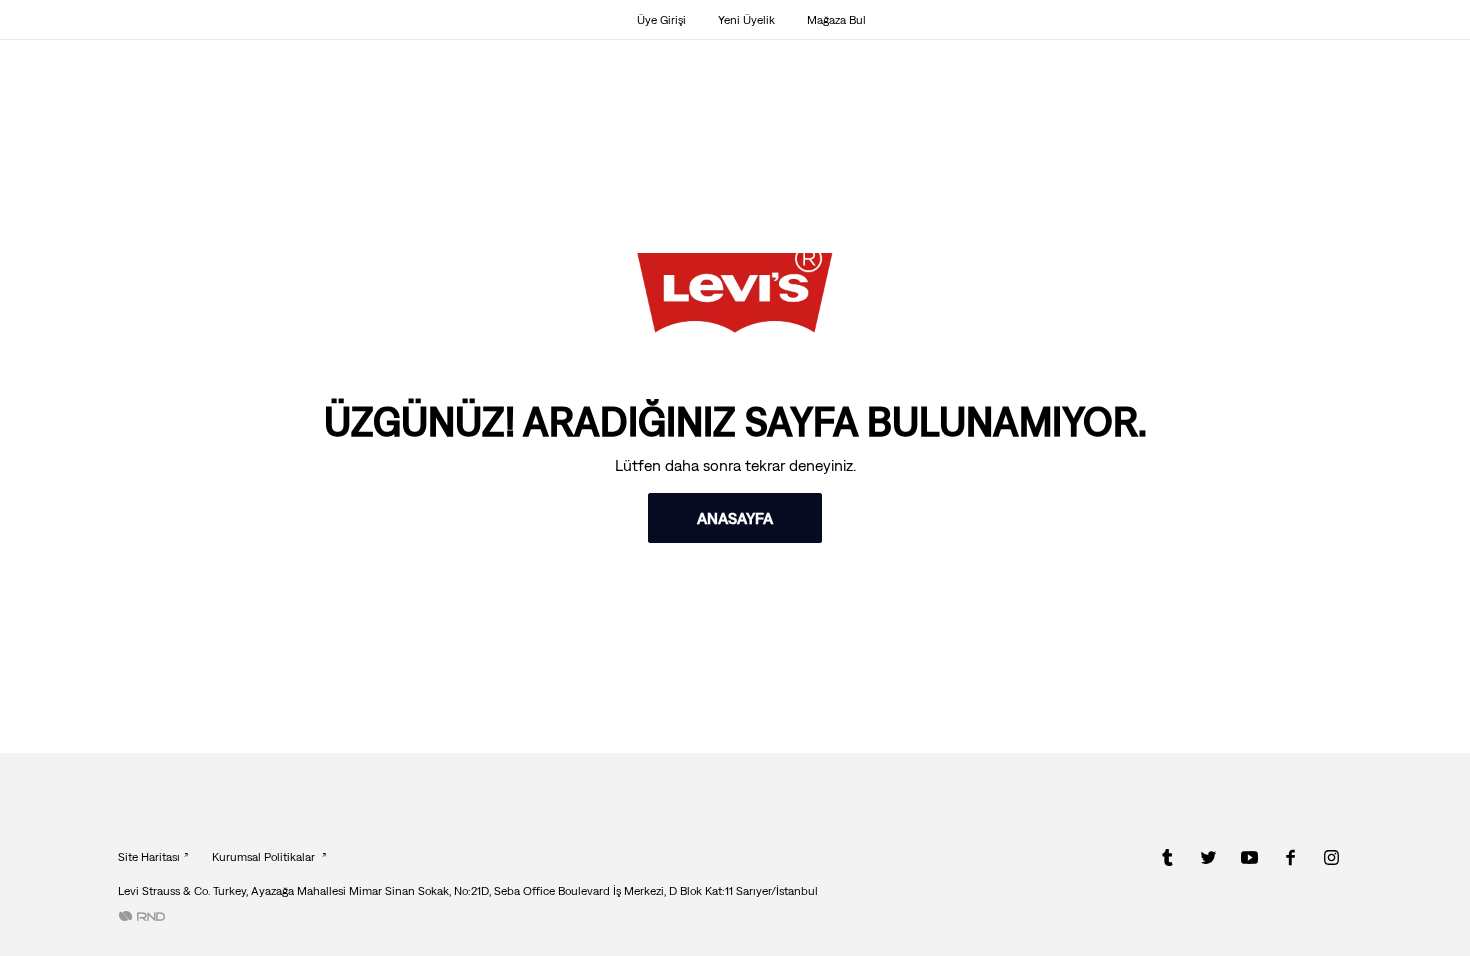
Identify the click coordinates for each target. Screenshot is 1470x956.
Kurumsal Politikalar (265, 857)
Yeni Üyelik (746, 20)
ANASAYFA (735, 518)
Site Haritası (149, 857)
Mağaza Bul (836, 20)
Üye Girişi (661, 20)
